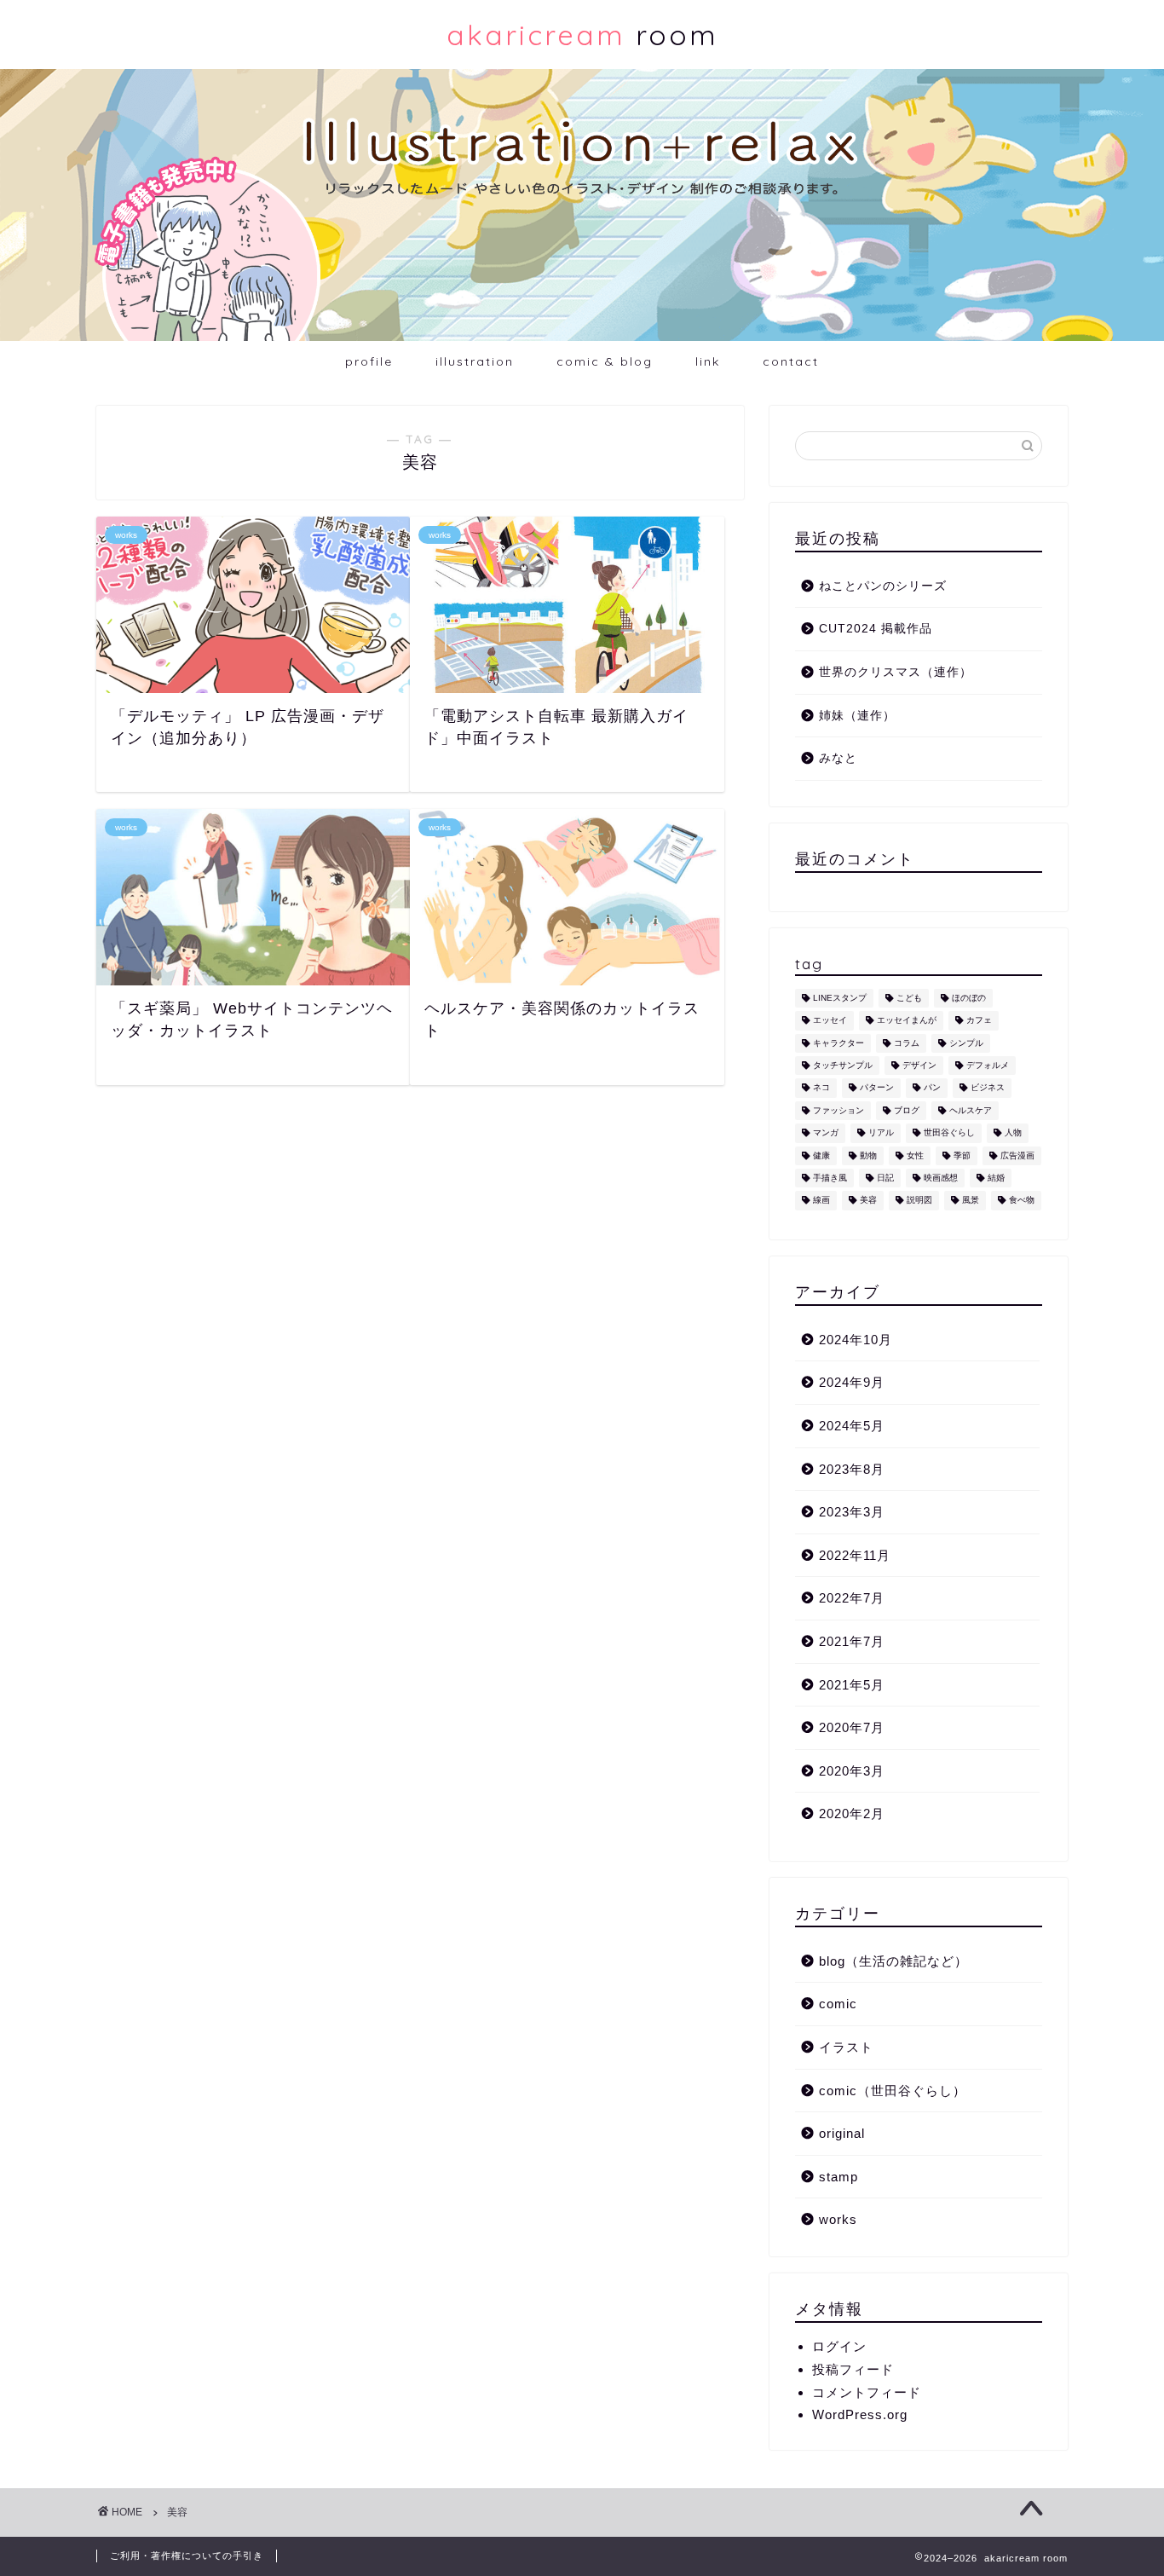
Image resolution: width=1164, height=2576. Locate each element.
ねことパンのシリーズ (883, 586)
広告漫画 (1017, 1155)
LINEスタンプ (840, 998)
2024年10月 (856, 1340)
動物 (868, 1155)
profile (369, 361)
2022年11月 (855, 1555)
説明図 (919, 1201)
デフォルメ (988, 1065)
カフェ (979, 1021)
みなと (838, 758)
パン (932, 1088)
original (842, 2133)
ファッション (838, 1110)
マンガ (826, 1133)
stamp (838, 2177)
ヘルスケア (971, 1110)
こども (909, 998)
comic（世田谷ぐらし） (893, 2091)
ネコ (821, 1088)
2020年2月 (852, 1814)
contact (791, 361)
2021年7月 (852, 1641)
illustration (475, 361)
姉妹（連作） (857, 716)
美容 (868, 1201)
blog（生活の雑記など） (893, 1961)
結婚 (996, 1178)
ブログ (907, 1110)
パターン (877, 1088)
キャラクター (838, 1043)
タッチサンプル (843, 1065)
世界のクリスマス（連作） (896, 672)
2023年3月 (852, 1512)
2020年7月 (852, 1727)
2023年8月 (852, 1469)
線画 (821, 1201)
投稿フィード (853, 2369)
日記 (885, 1178)
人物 (1013, 1133)
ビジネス (988, 1088)
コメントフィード (867, 2392)
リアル (881, 1133)
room (582, 35)
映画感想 (941, 1178)
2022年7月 (852, 1598)
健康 (821, 1155)
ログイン (839, 2346)
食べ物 (1022, 1201)
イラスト (846, 2047)
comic (838, 2004)
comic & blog (605, 361)
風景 (971, 1201)
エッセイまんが (907, 1021)
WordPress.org (860, 2414)
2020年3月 (852, 1771)
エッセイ (830, 1021)
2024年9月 (852, 1382)
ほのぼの (969, 998)
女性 (915, 1155)
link (708, 361)
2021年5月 (852, 1685)
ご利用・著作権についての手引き (187, 2556)
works (838, 2219)
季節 (962, 1155)
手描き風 (830, 1178)
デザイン (919, 1065)
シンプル (966, 1043)
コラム (907, 1043)
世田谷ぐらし (949, 1133)
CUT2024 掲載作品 (876, 629)
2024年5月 (852, 1426)
